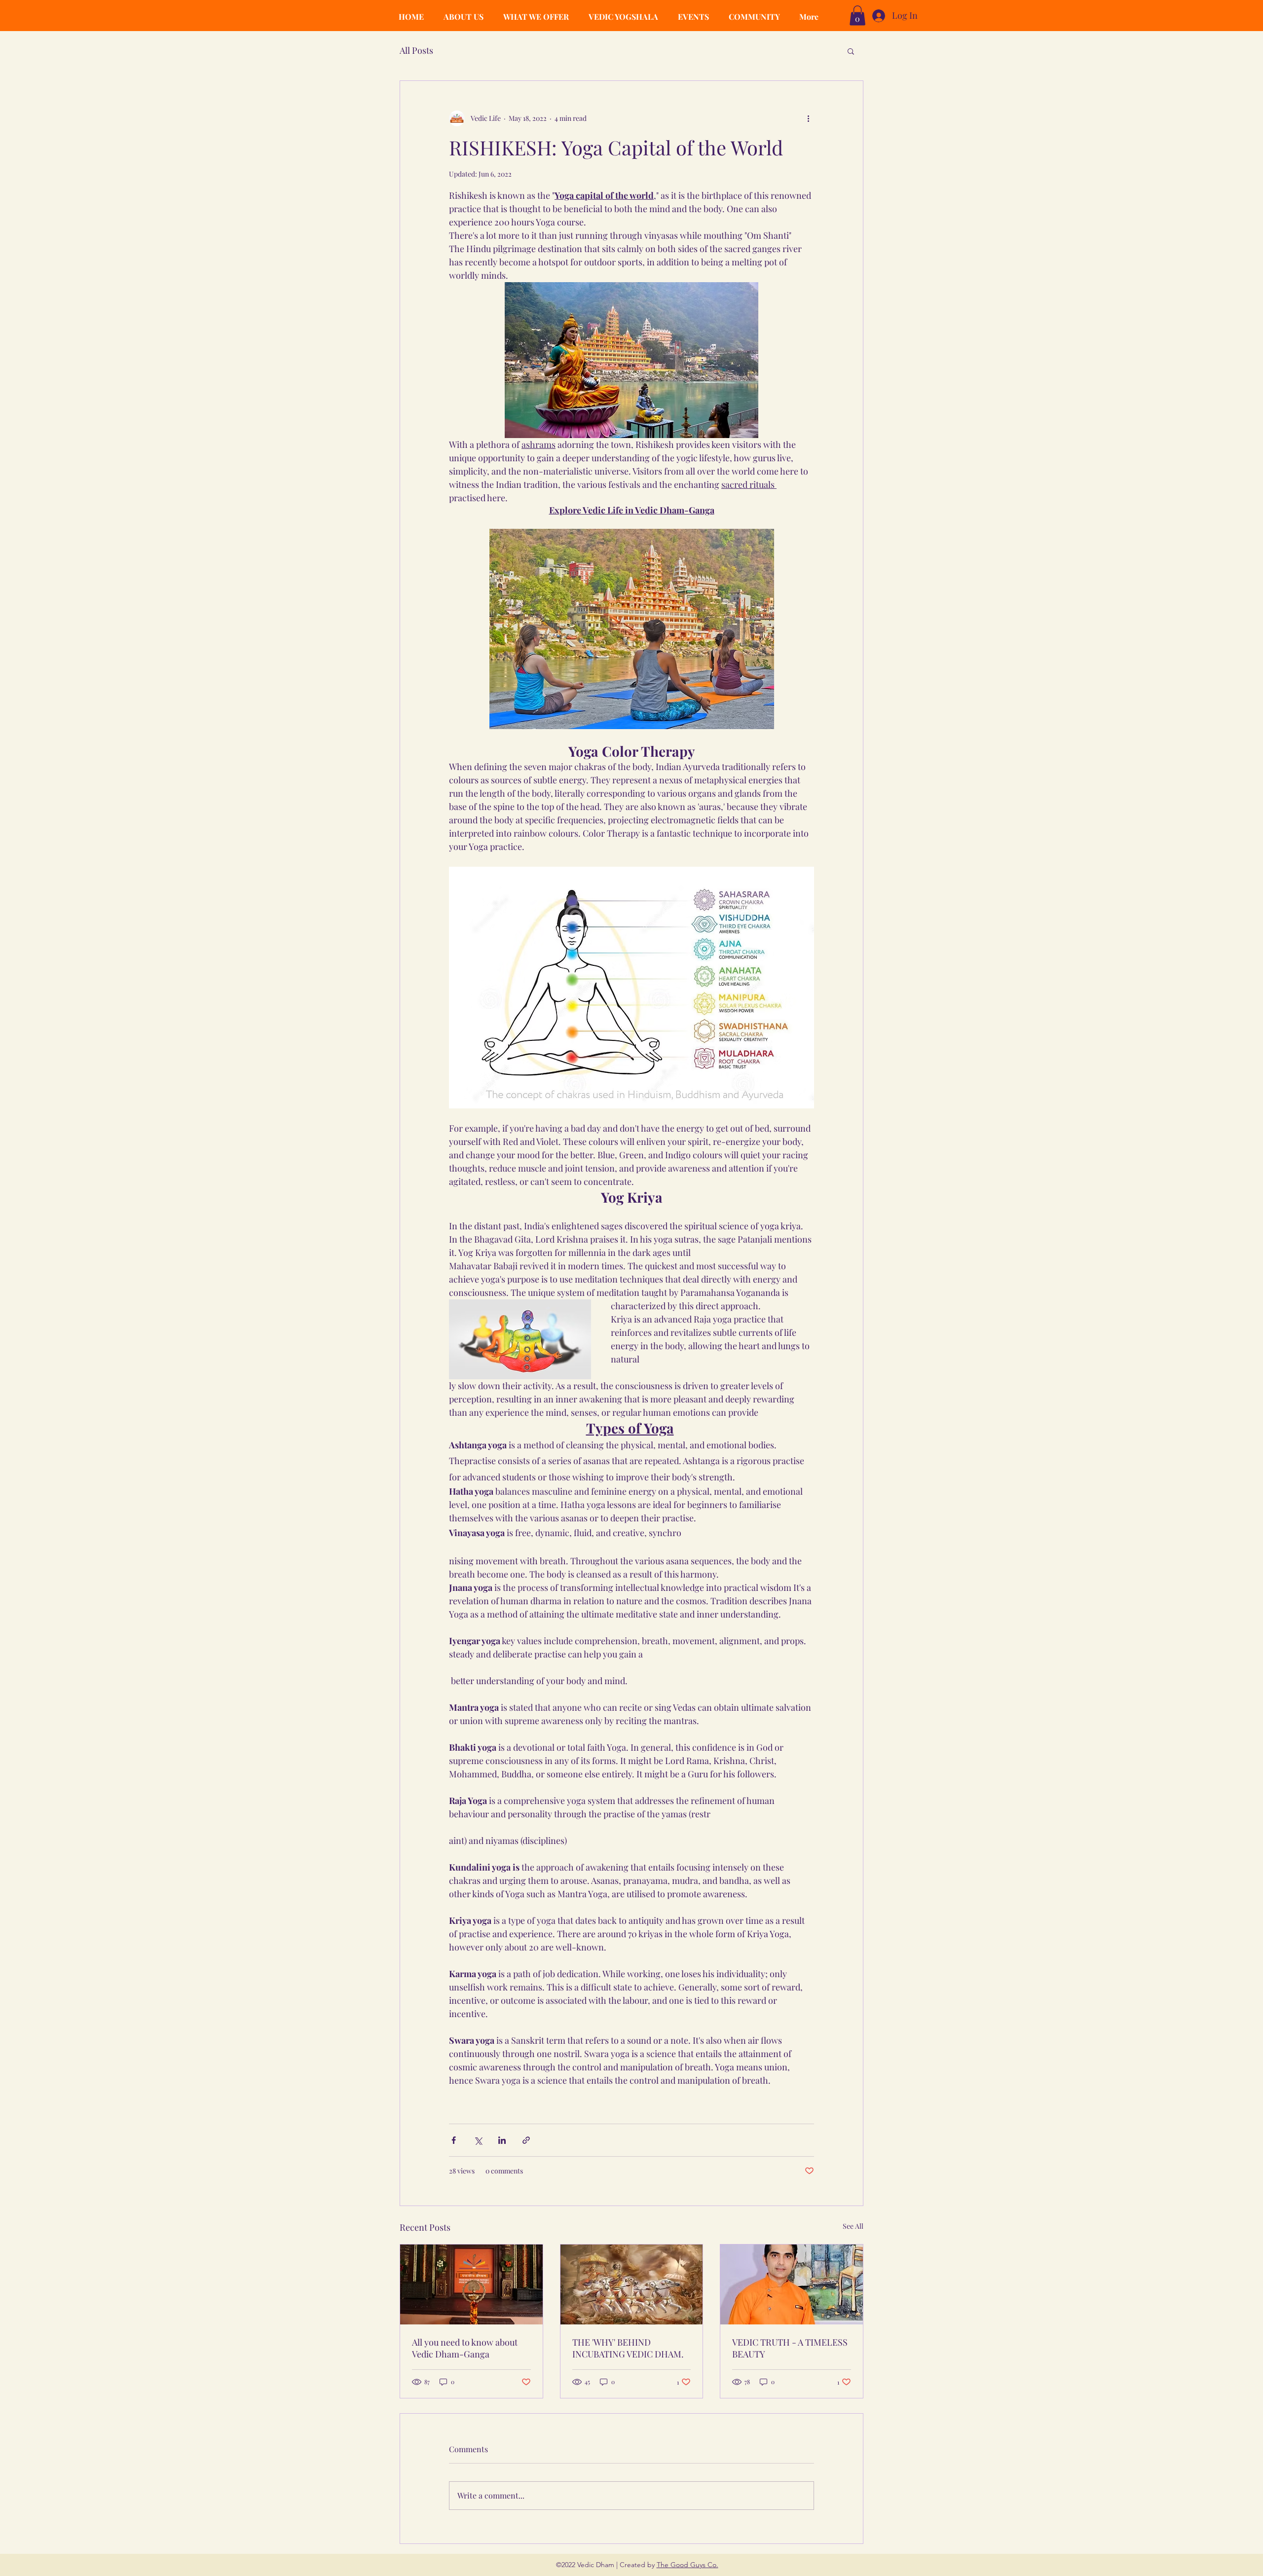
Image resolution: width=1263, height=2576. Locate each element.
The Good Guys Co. (687, 2565)
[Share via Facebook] (454, 2140)
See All (853, 2226)
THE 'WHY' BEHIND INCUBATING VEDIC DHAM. (628, 2348)
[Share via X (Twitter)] (478, 2140)
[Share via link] (526, 2140)
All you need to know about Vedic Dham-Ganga (465, 2348)
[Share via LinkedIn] (502, 2140)
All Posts (416, 50)
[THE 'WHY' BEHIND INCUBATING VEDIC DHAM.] (632, 2284)
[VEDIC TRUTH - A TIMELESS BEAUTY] (792, 2284)
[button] (464, 12)
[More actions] (808, 118)
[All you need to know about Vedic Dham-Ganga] (471, 2284)
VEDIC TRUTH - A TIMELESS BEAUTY (790, 2348)
